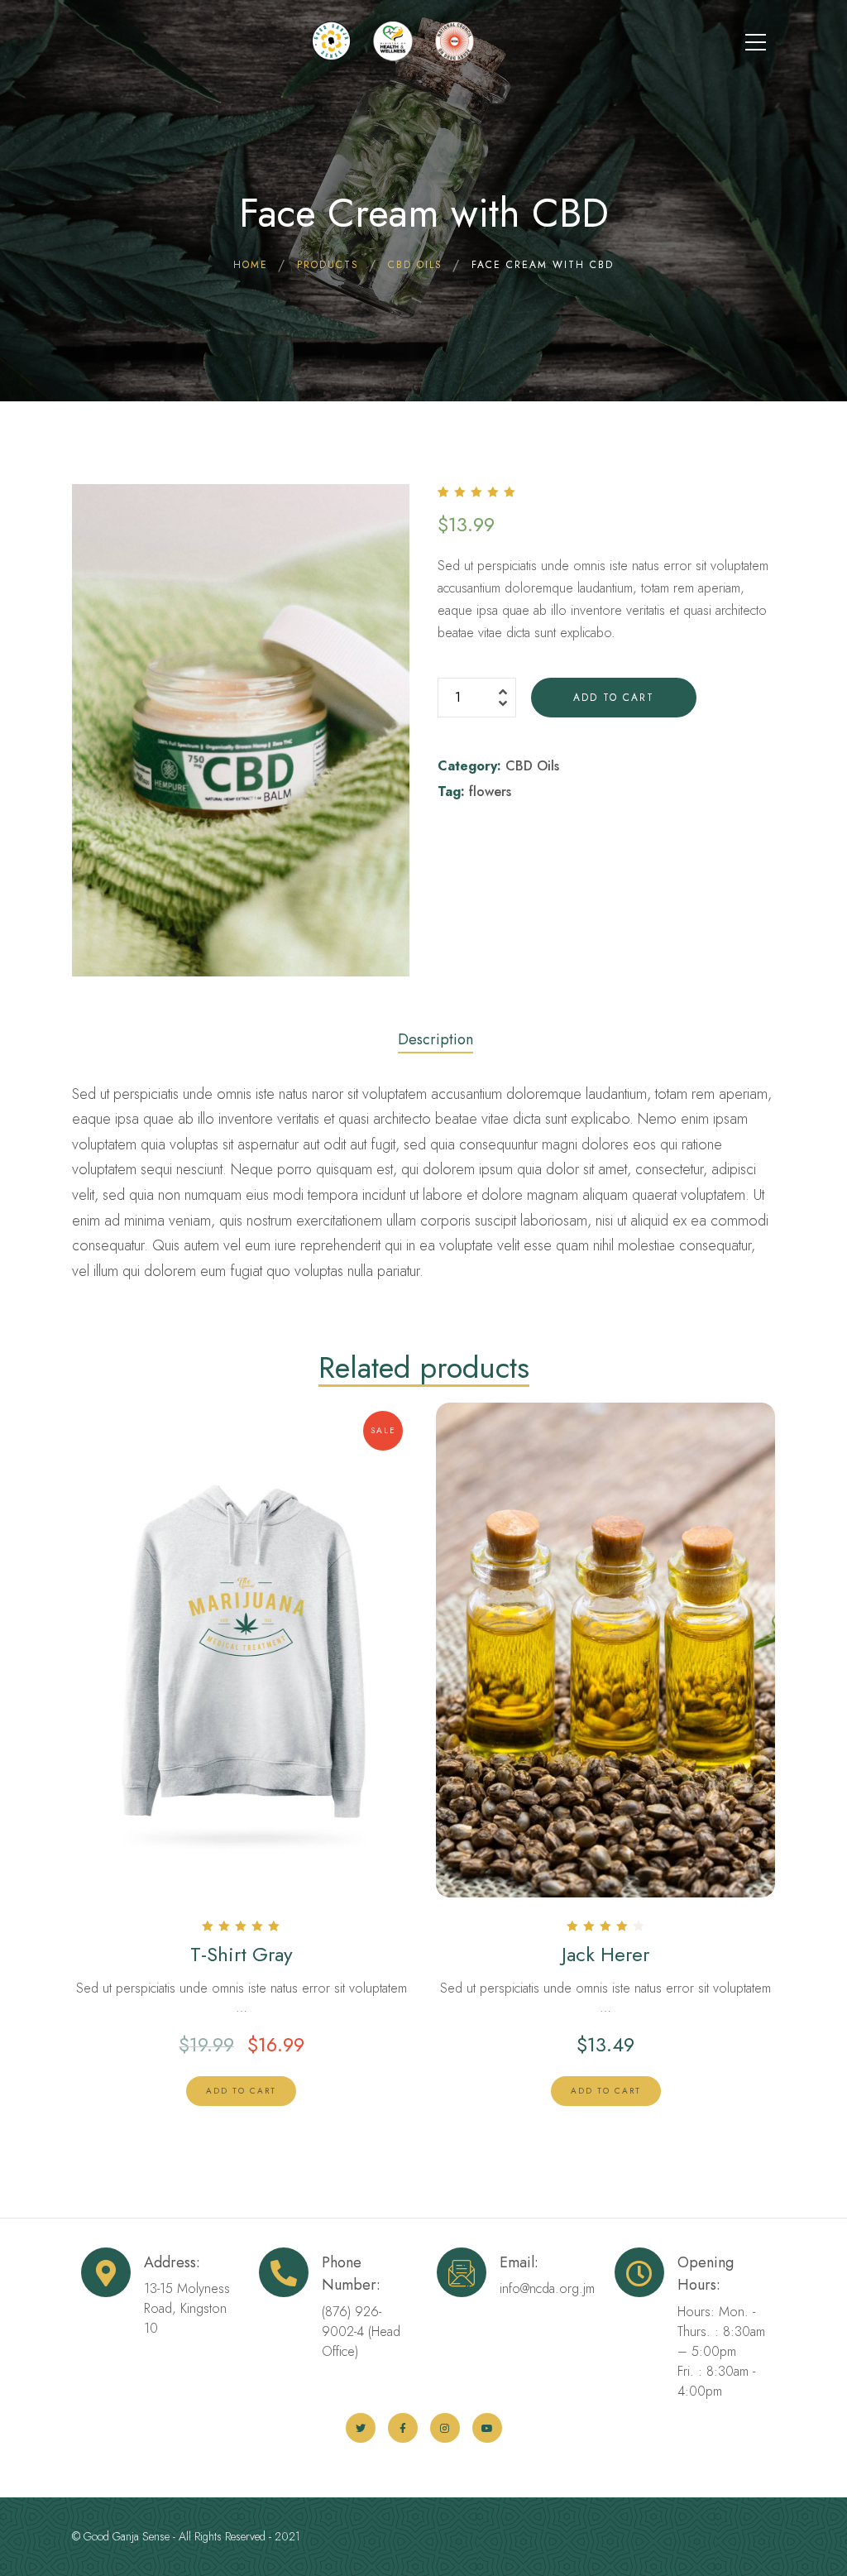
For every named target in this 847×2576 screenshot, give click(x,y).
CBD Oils (532, 766)
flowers (490, 792)
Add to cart (614, 698)
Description (435, 1039)
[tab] (435, 1035)
